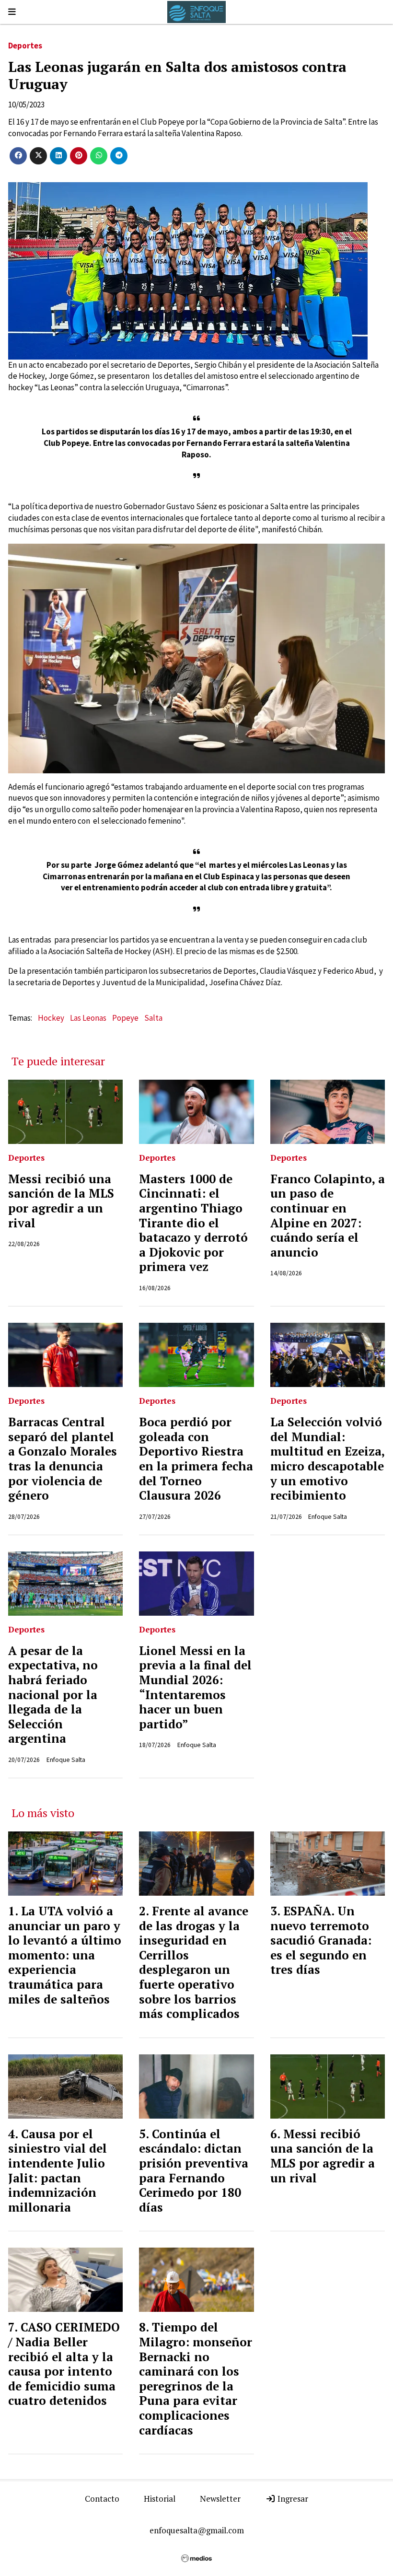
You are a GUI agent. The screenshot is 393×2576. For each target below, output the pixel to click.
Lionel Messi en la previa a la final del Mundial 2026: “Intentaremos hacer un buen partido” (195, 1687)
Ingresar (292, 2499)
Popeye (125, 1018)
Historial (160, 2499)
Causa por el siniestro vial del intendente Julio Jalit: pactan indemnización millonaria (58, 2171)
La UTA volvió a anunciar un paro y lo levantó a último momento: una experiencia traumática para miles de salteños (65, 1955)
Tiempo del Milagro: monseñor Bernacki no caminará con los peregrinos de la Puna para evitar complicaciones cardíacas (196, 2378)
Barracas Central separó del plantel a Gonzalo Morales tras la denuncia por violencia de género (63, 1459)
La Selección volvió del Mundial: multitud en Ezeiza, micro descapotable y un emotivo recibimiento (327, 1459)
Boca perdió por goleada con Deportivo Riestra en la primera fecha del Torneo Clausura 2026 (196, 1459)
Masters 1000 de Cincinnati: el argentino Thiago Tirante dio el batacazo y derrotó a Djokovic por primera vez (193, 1223)
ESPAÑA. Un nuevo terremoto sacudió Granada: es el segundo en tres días (321, 1940)
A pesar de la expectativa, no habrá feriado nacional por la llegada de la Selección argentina (53, 1695)
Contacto (102, 2499)
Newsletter (220, 2499)
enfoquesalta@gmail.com (197, 2530)
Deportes (25, 46)
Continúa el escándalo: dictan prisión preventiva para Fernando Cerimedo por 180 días (194, 2171)
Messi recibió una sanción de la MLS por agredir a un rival (61, 1201)
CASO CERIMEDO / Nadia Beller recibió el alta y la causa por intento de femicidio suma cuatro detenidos (64, 2364)
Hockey (51, 1018)
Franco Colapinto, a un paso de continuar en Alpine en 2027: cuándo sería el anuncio (328, 1216)
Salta (153, 1018)
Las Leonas (88, 1018)
